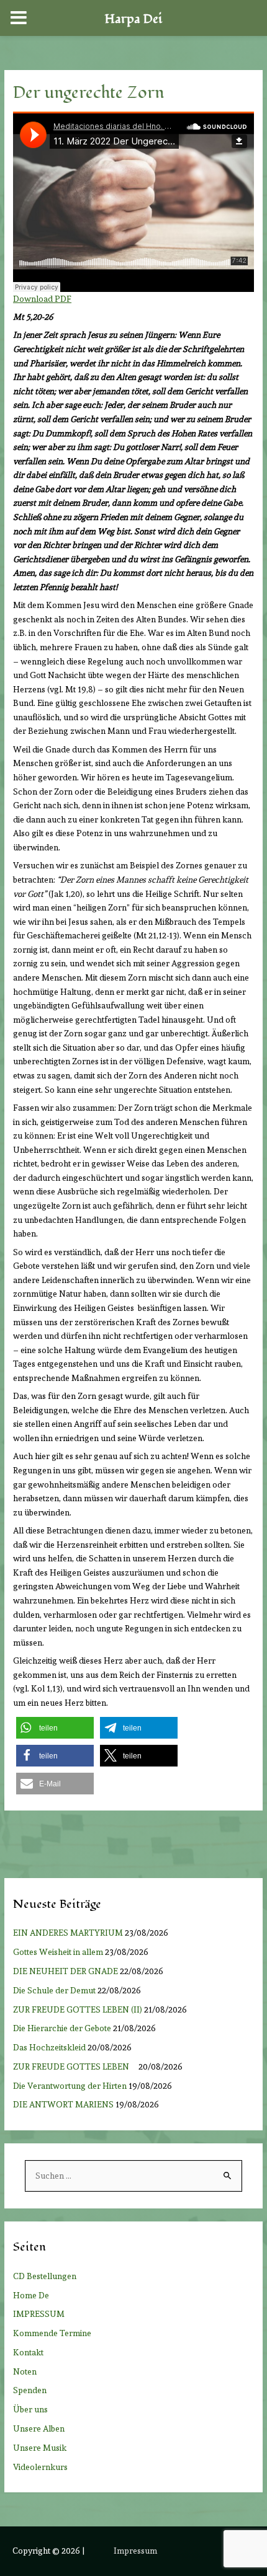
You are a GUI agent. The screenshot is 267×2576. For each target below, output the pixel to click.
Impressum (135, 2551)
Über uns (30, 2409)
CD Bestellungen (45, 2276)
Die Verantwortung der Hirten (70, 2086)
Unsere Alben (39, 2428)
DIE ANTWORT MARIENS (63, 2104)
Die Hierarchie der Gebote (62, 2028)
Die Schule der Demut (54, 1990)
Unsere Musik (40, 2448)
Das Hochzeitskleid (49, 2047)
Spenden (30, 2390)
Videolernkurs (40, 2467)
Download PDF (42, 299)
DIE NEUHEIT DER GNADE (66, 1971)
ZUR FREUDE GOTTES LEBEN (75, 2067)
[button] (55, 1728)
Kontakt (28, 2352)
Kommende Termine (52, 2333)
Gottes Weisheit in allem (58, 1952)
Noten (25, 2371)
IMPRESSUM (39, 2314)
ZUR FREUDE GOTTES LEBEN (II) (78, 2009)
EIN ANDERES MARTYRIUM (68, 1933)
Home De (31, 2295)
